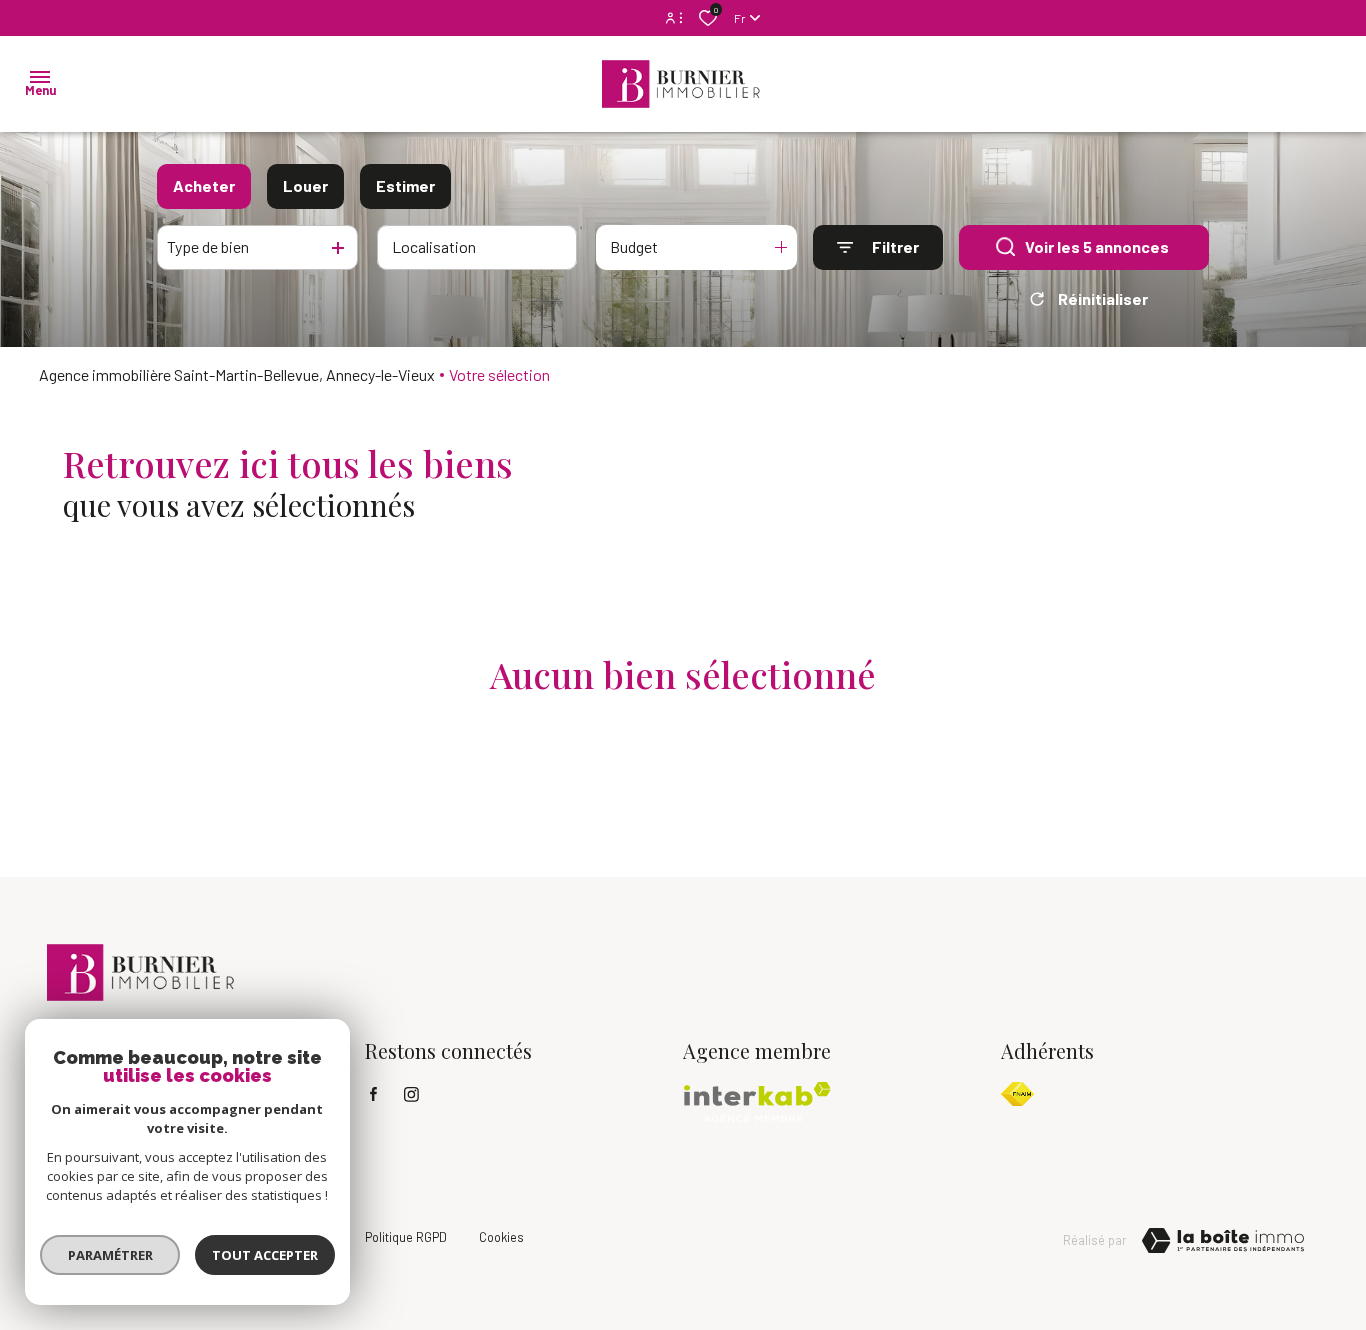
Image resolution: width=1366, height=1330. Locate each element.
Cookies (501, 1237)
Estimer (405, 185)
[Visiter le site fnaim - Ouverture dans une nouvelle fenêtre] (1017, 1094)
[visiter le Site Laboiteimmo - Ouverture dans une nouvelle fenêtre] (1223, 1241)
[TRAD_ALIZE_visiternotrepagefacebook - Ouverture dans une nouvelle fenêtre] (373, 1094)
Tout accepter (265, 1255)
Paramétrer (110, 1255)
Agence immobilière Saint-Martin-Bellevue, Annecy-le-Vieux (237, 374)
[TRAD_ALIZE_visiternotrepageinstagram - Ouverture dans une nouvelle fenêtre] (411, 1094)
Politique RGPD (406, 1237)
